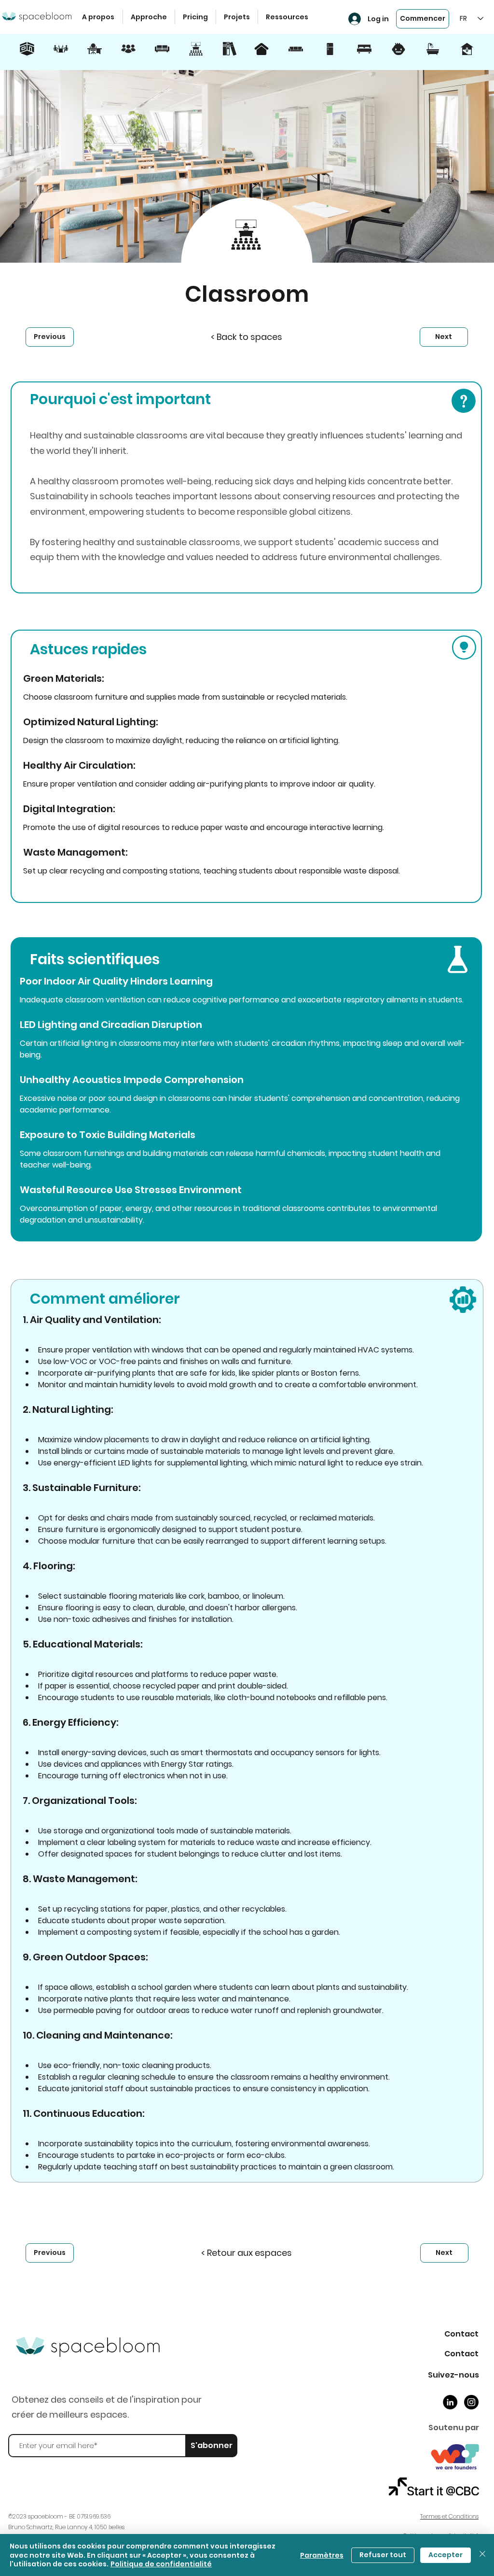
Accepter (446, 2555)
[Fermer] (482, 2555)
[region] (27, 54)
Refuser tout (383, 2555)
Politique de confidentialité (161, 2564)
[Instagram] (471, 2402)
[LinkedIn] (450, 2402)
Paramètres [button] (322, 2555)
